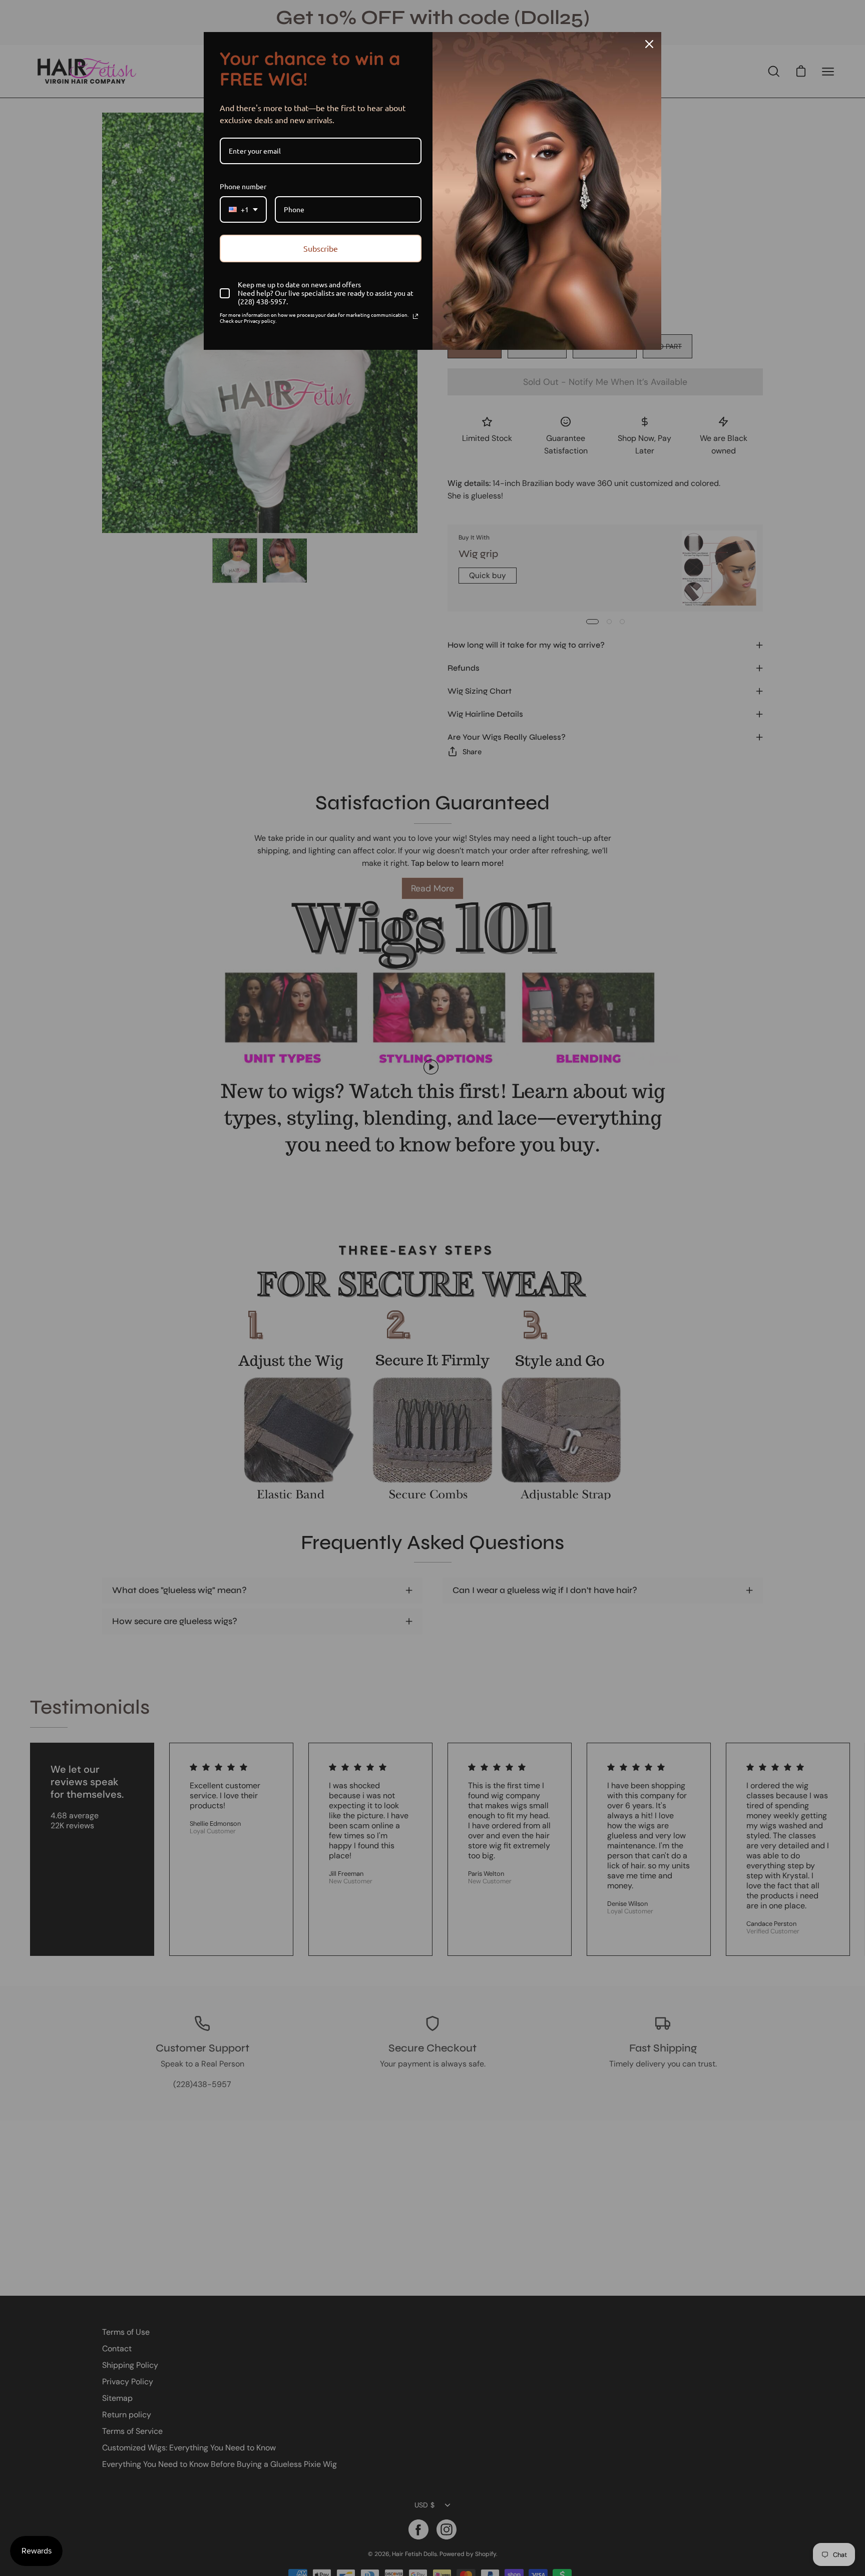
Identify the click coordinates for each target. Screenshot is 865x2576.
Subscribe (321, 248)
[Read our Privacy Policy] (415, 316)
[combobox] (243, 209)
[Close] (649, 44)
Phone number (243, 186)
